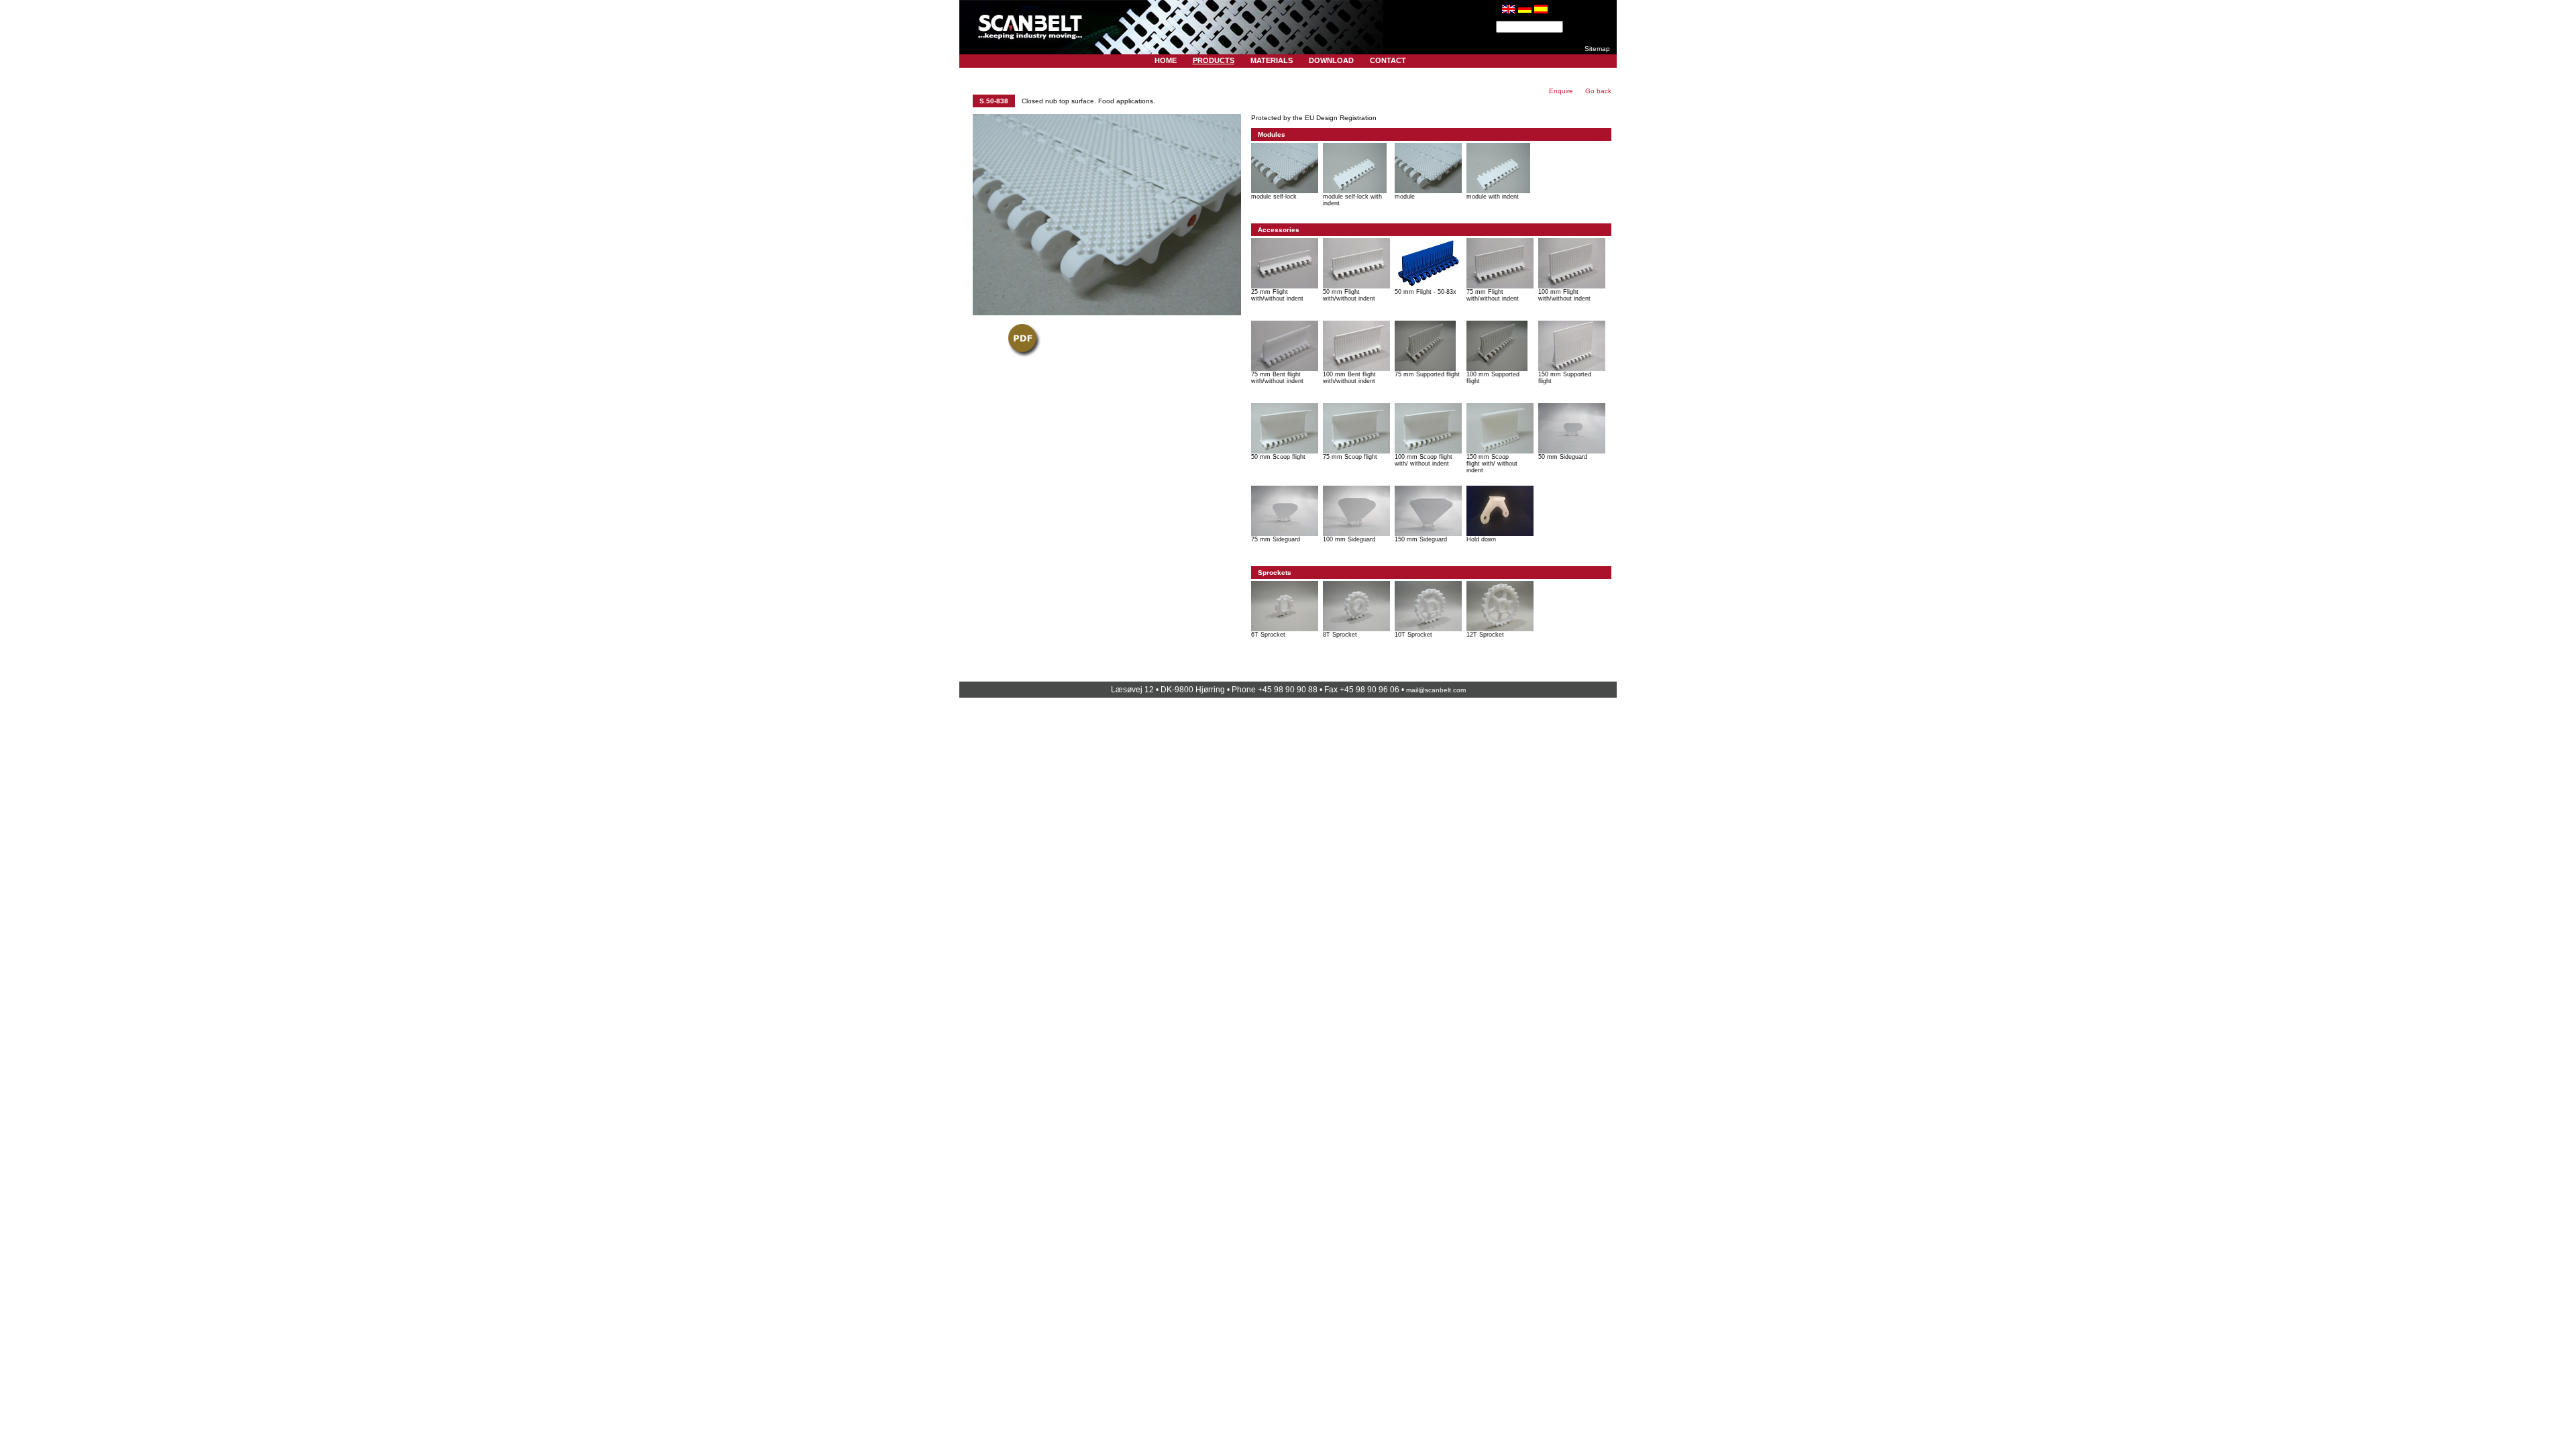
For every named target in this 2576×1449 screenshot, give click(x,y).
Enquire (1561, 91)
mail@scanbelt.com (1436, 690)
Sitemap (1597, 49)
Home (1166, 60)
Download (1331, 60)
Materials (1272, 60)
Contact (1388, 60)
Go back (1598, 91)
